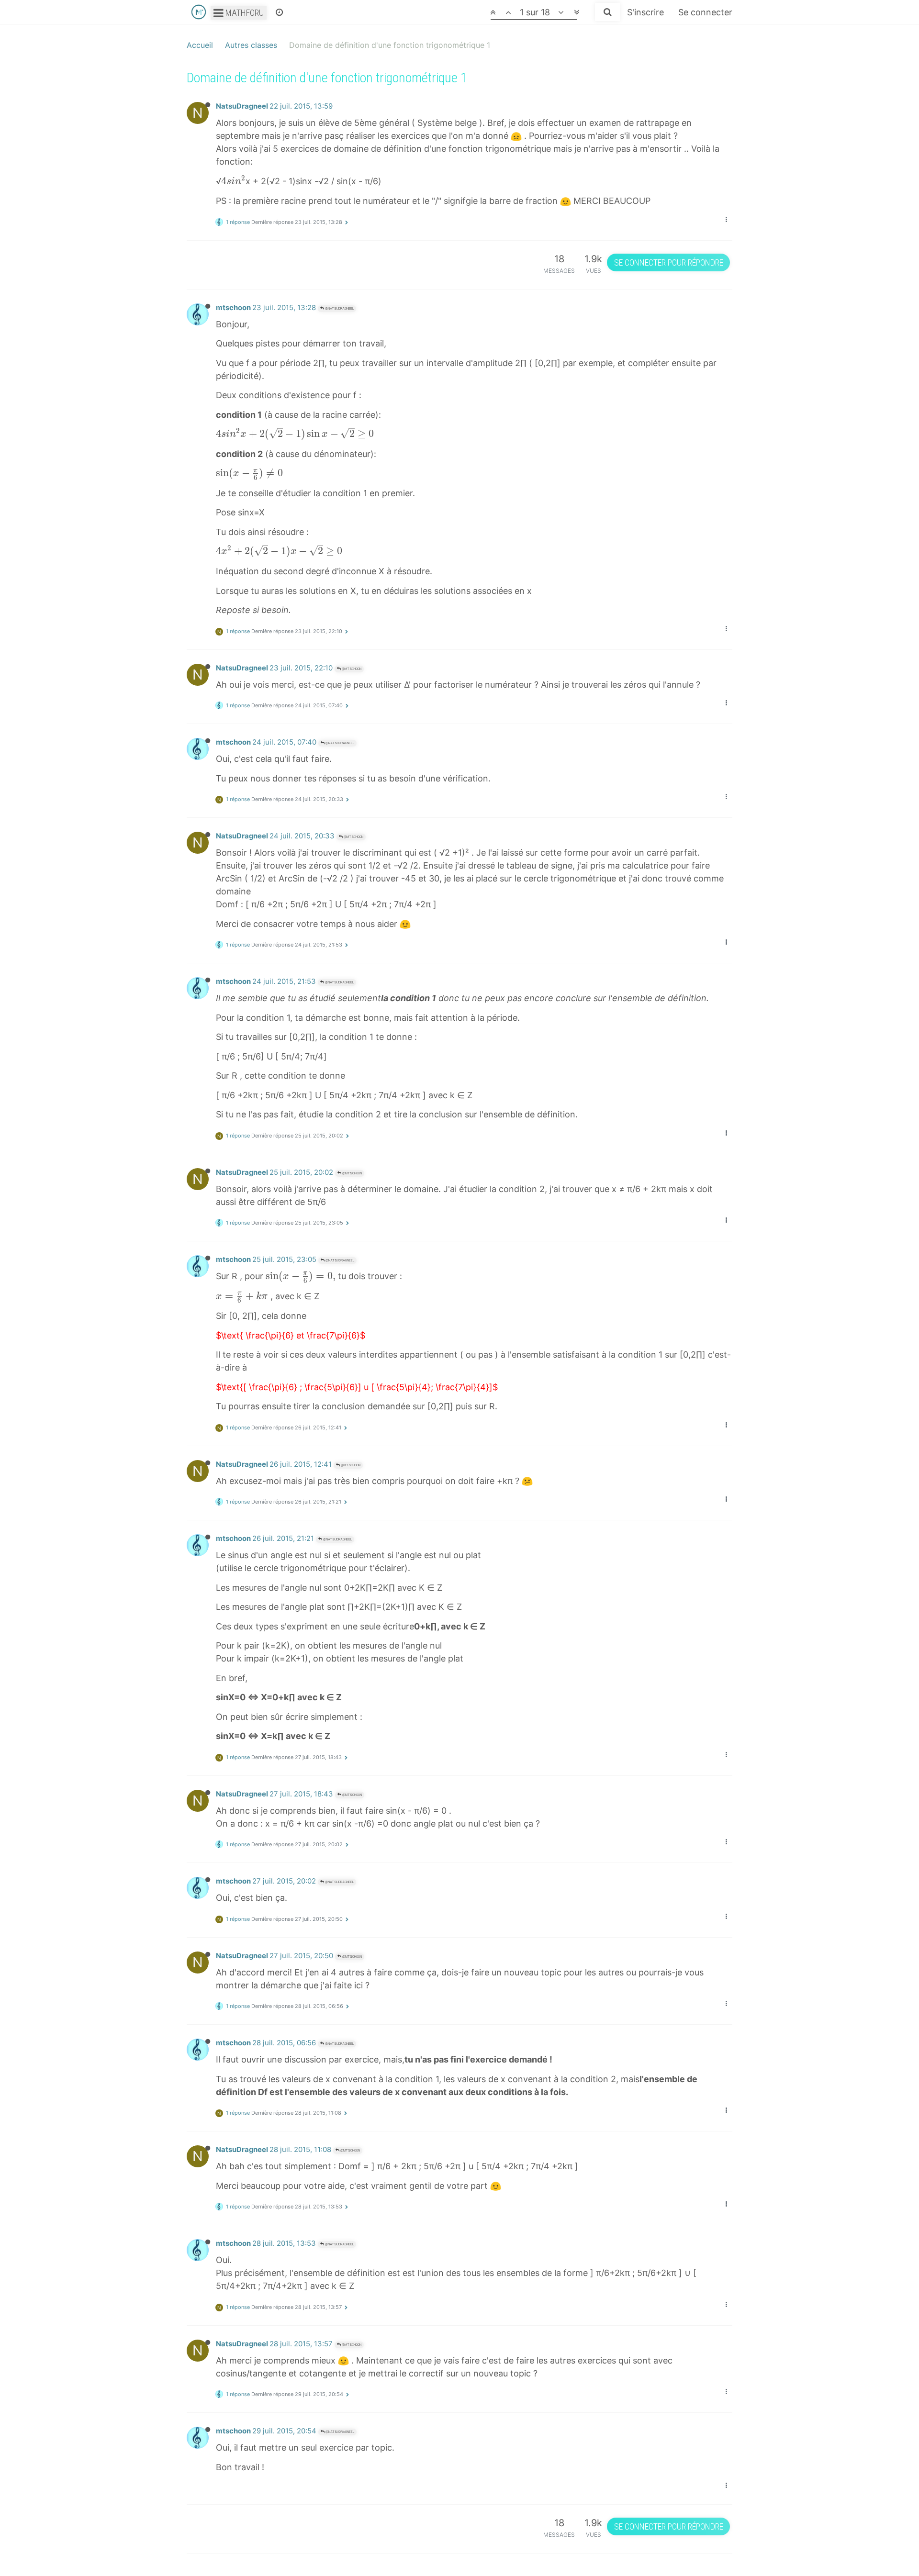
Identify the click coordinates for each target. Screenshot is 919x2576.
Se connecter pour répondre (669, 262)
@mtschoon (351, 669)
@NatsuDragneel (339, 308)
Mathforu (244, 13)
